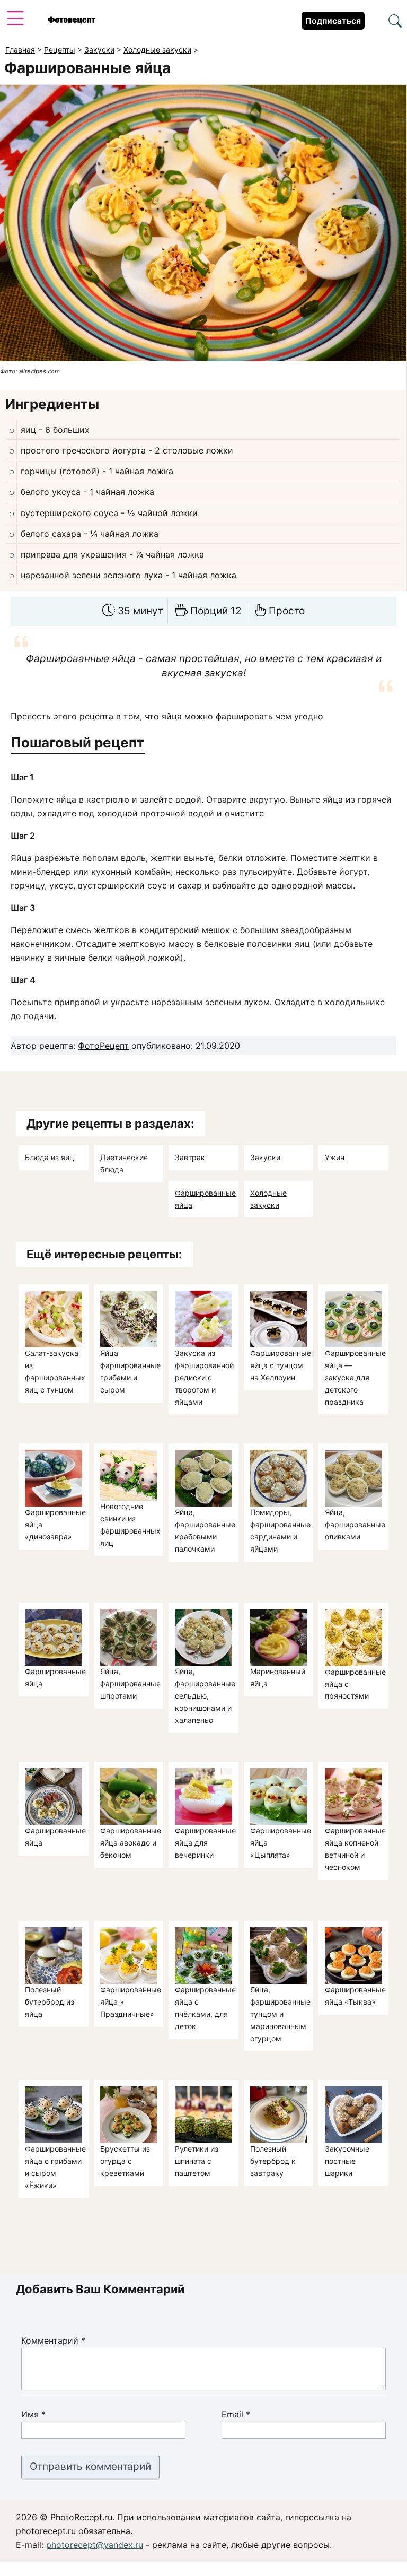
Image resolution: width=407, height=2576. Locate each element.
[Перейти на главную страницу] (72, 21)
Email (236, 2414)
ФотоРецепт (103, 1046)
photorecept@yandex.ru (95, 2545)
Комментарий (53, 2340)
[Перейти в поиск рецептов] (395, 22)
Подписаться (333, 21)
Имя (33, 2414)
